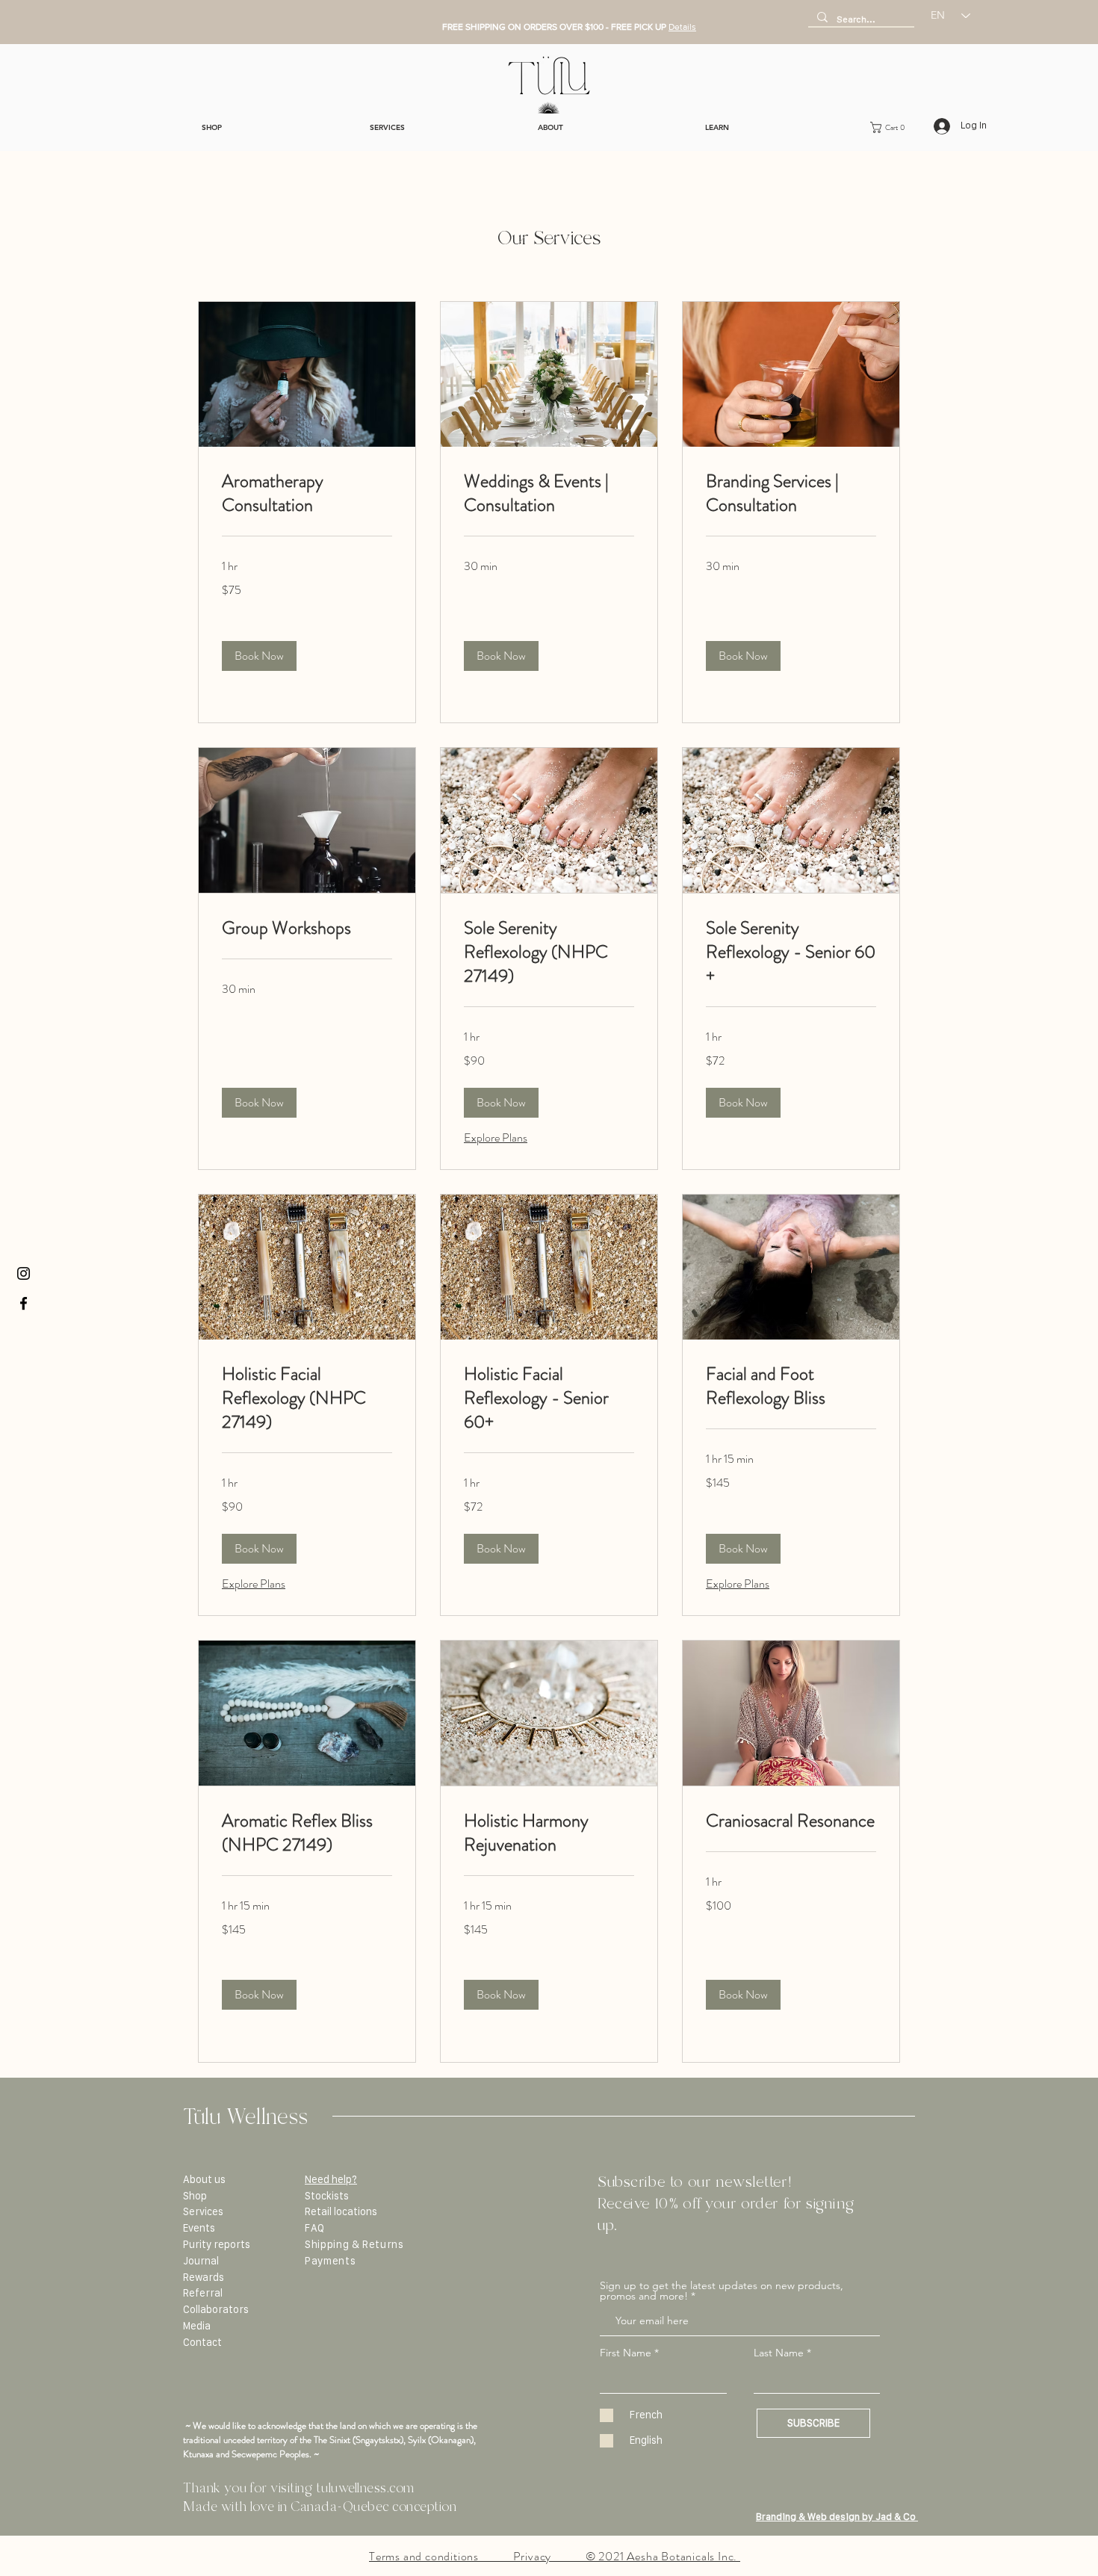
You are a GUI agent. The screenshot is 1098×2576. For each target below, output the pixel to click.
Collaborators (216, 2309)
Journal (201, 2261)
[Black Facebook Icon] (24, 1303)
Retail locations (341, 2211)
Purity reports (217, 2244)
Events (199, 2228)
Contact (202, 2342)
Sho (192, 2196)
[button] (892, 127)
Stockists (327, 2196)
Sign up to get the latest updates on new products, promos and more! (722, 2291)
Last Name (779, 2353)
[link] (307, 494)
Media (197, 2326)
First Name (626, 2353)
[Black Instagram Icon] (24, 1273)
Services (203, 2211)
